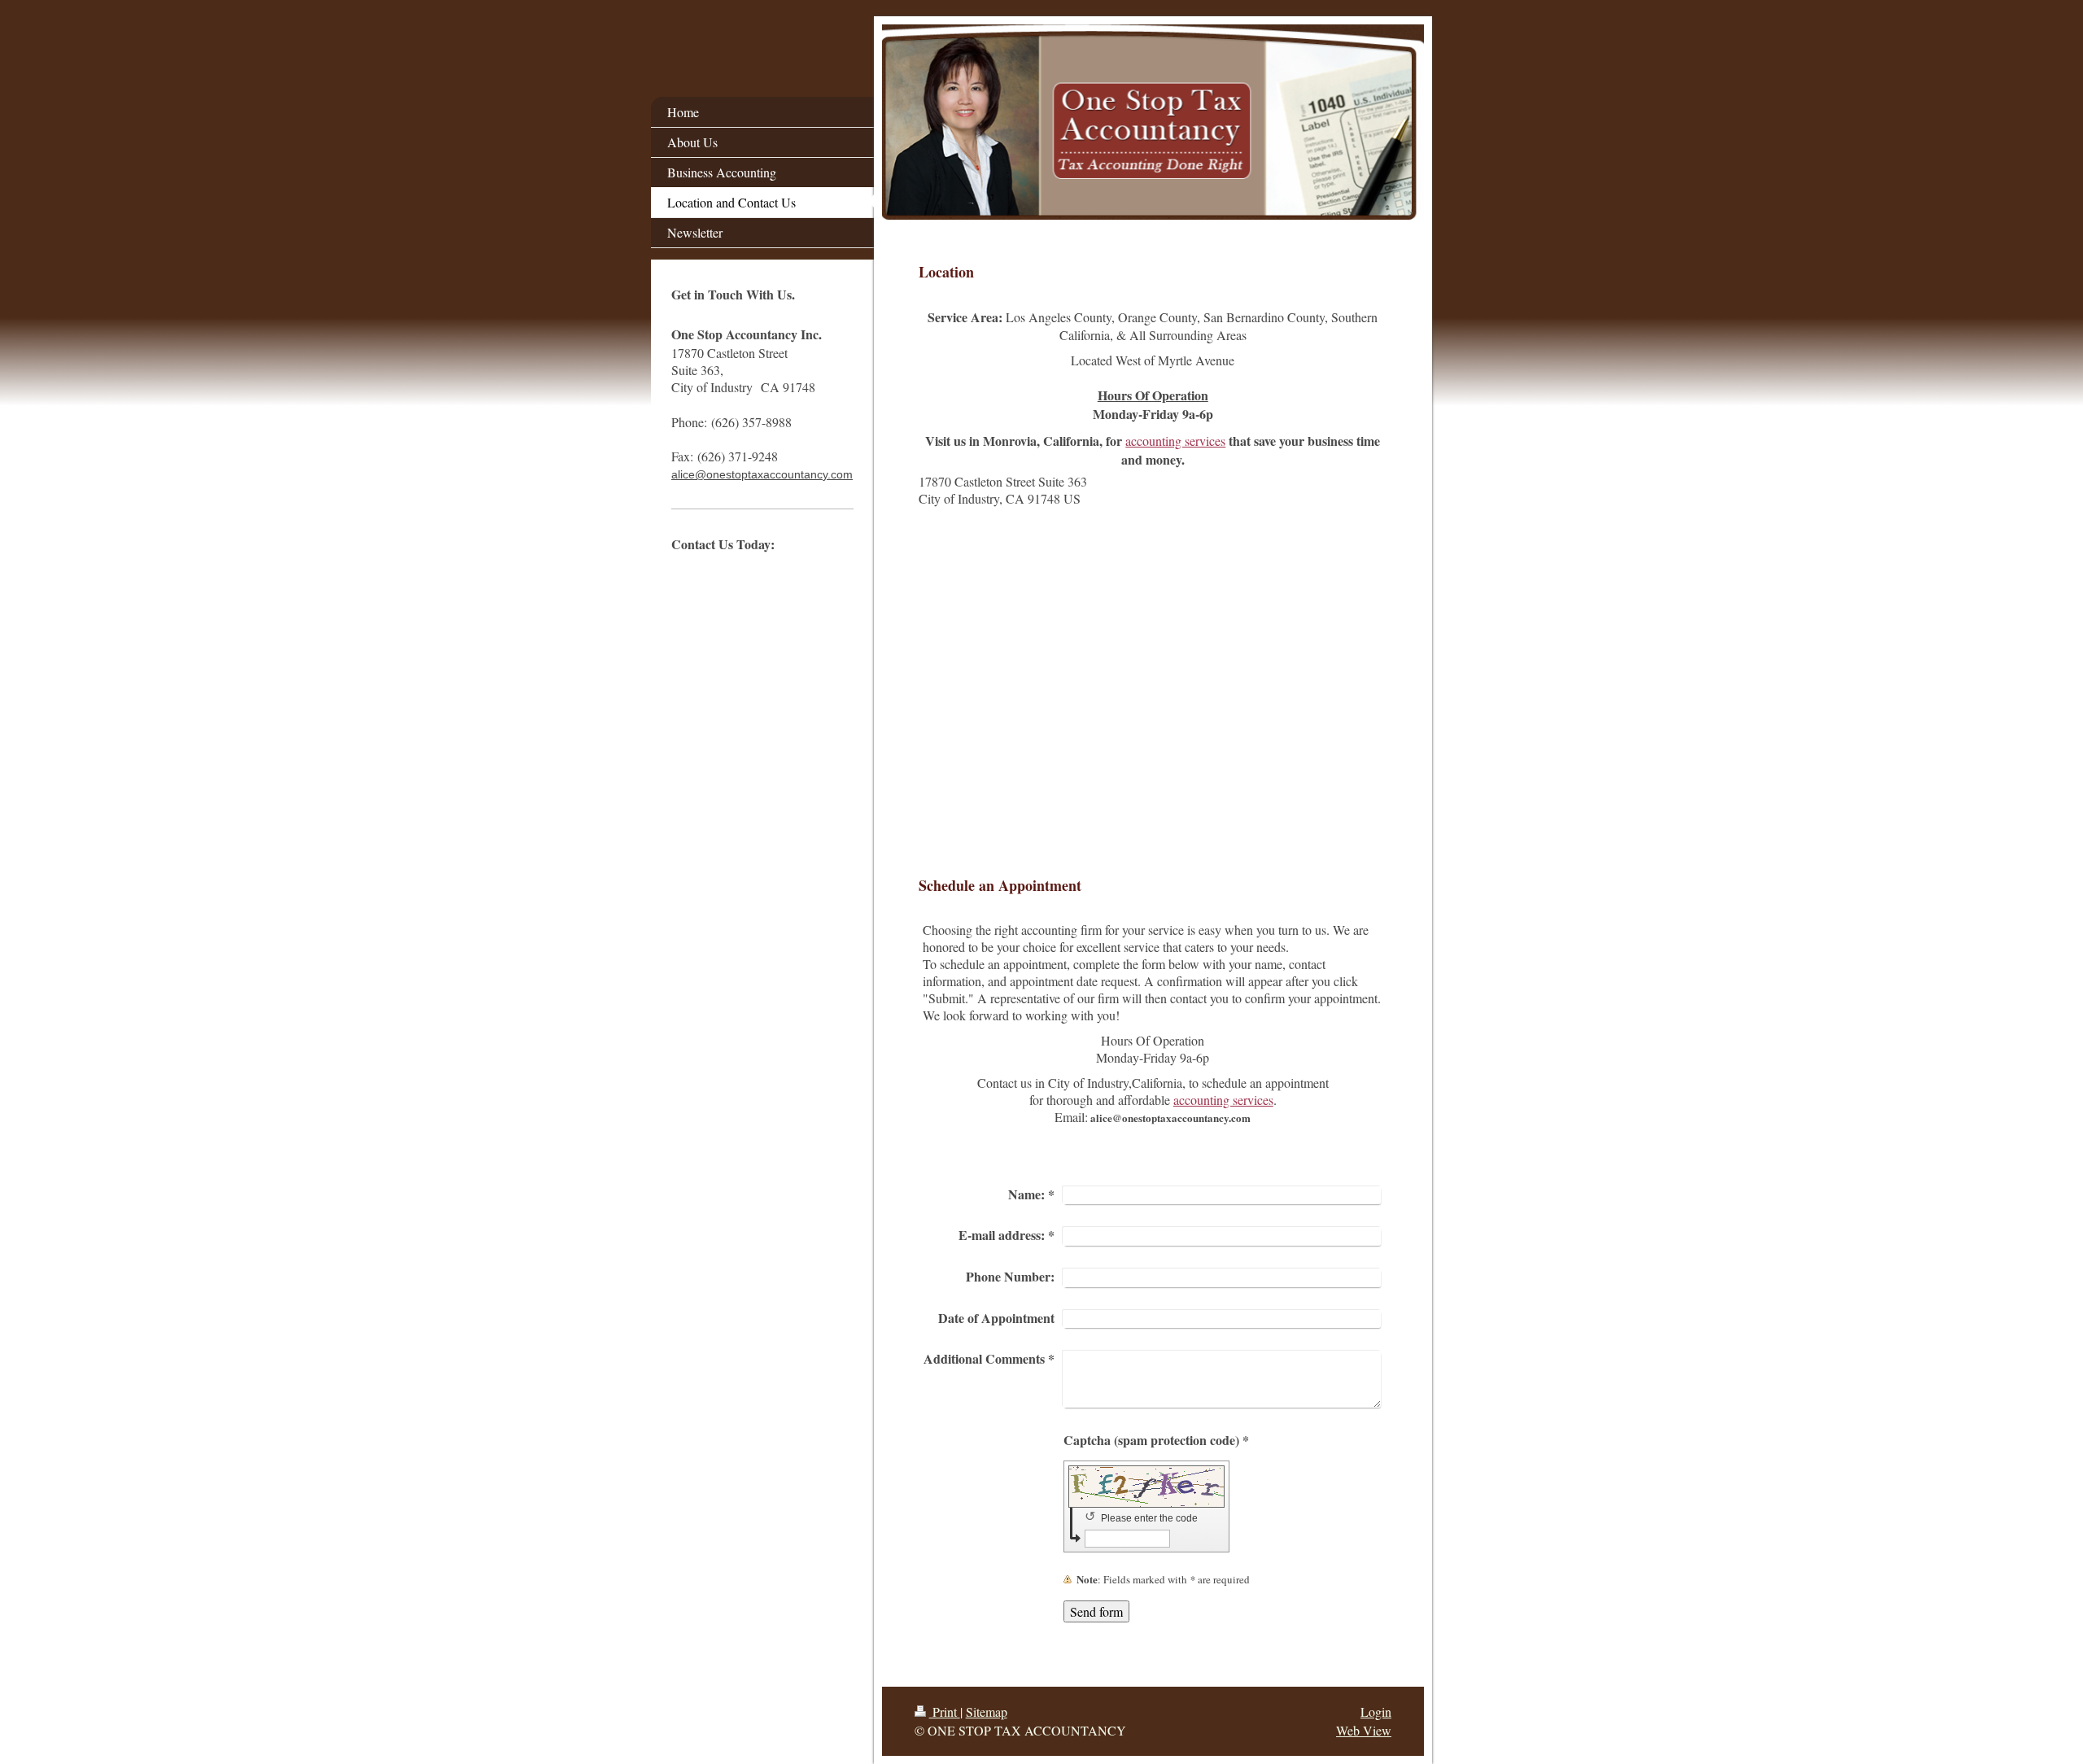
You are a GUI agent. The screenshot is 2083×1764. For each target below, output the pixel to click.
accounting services (1175, 441)
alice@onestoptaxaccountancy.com (762, 474)
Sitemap (987, 1712)
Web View (1364, 1730)
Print (945, 1712)
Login (1376, 1712)
